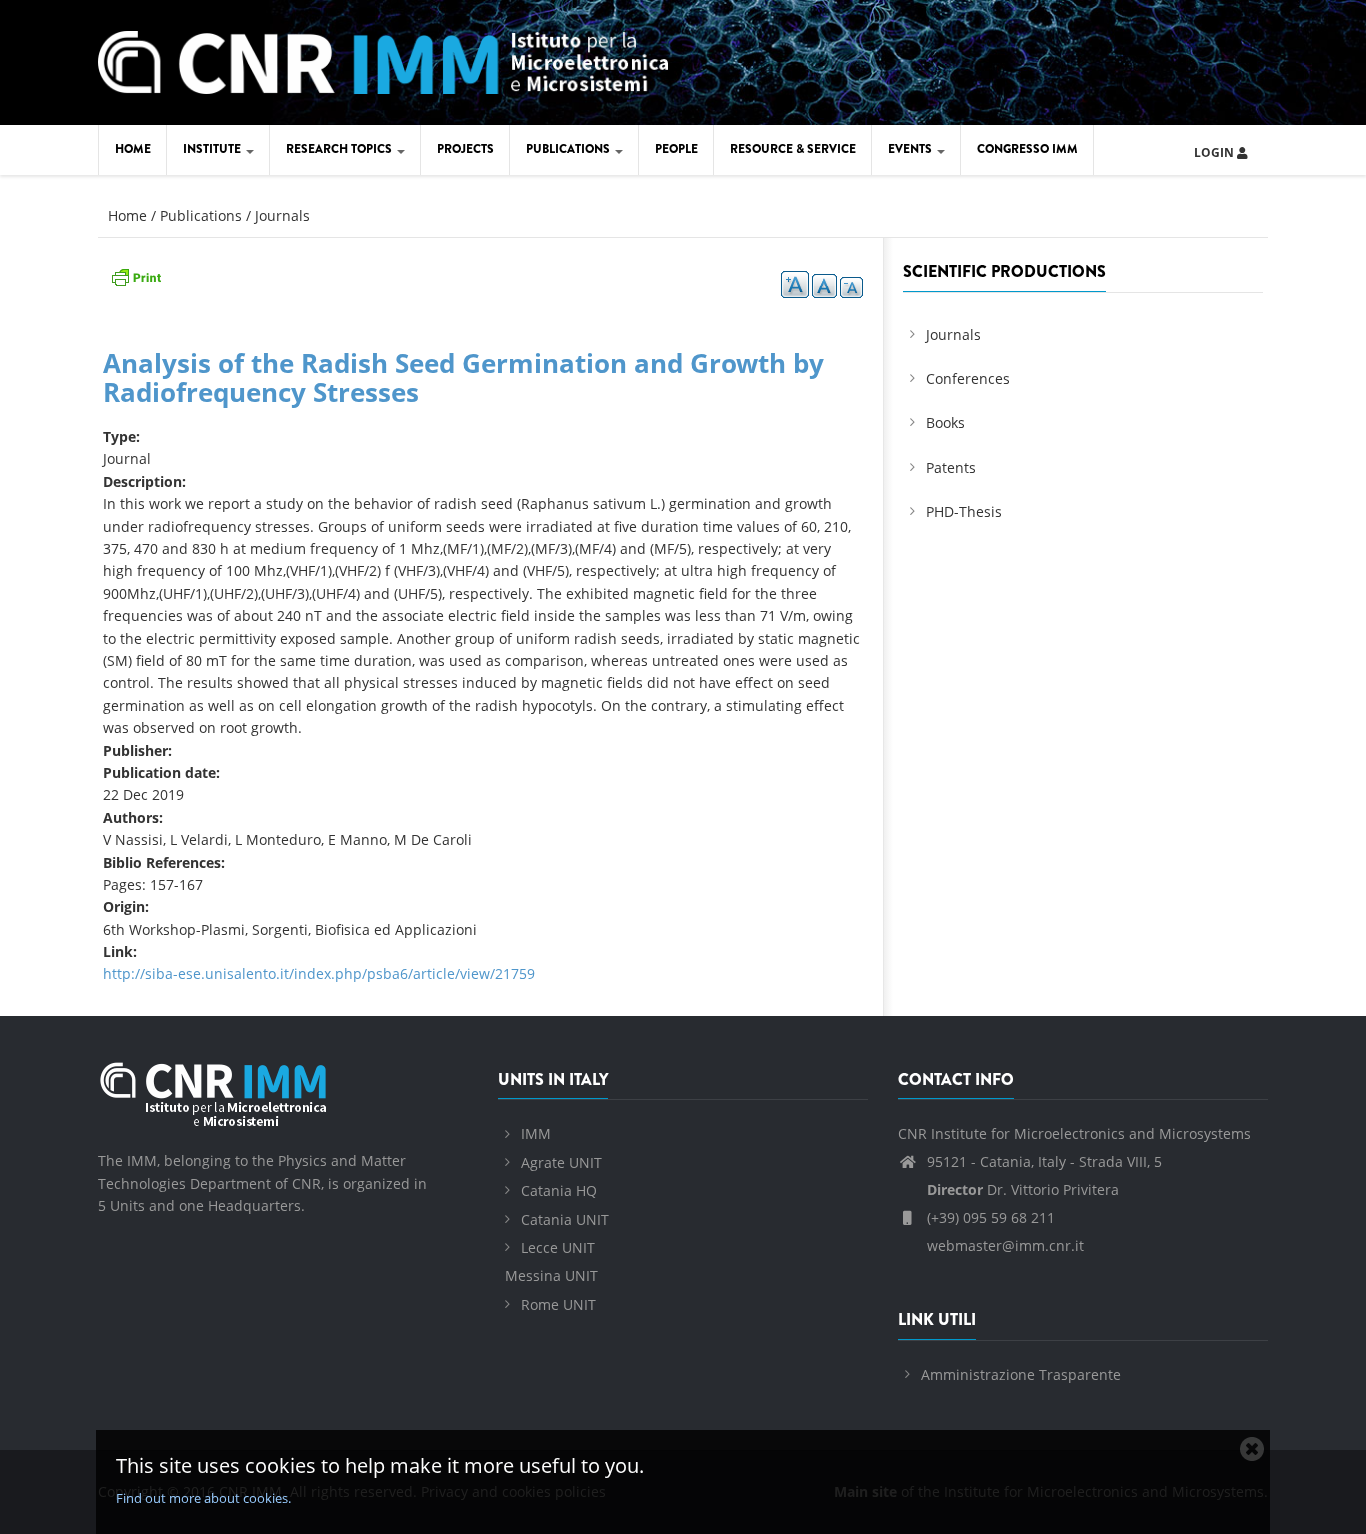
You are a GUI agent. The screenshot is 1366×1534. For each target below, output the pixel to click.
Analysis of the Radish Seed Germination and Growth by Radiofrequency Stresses (463, 377)
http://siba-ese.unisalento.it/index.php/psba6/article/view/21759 (319, 973)
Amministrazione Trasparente (1021, 1374)
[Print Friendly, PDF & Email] (136, 275)
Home (133, 149)
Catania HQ (559, 1190)
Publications (569, 149)
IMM (536, 1133)
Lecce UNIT (558, 1247)
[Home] (383, 59)
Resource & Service (793, 149)
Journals (282, 215)
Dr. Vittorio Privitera (1023, 1189)
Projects (465, 149)
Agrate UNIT (561, 1162)
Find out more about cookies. (203, 1498)
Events (911, 149)
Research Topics (340, 149)
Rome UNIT (558, 1304)
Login (1215, 152)
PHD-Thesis (964, 511)
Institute (213, 149)
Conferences (968, 378)
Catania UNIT (565, 1219)
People (676, 149)
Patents (951, 467)
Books (945, 422)
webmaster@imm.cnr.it (1003, 1245)
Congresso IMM (1027, 149)
